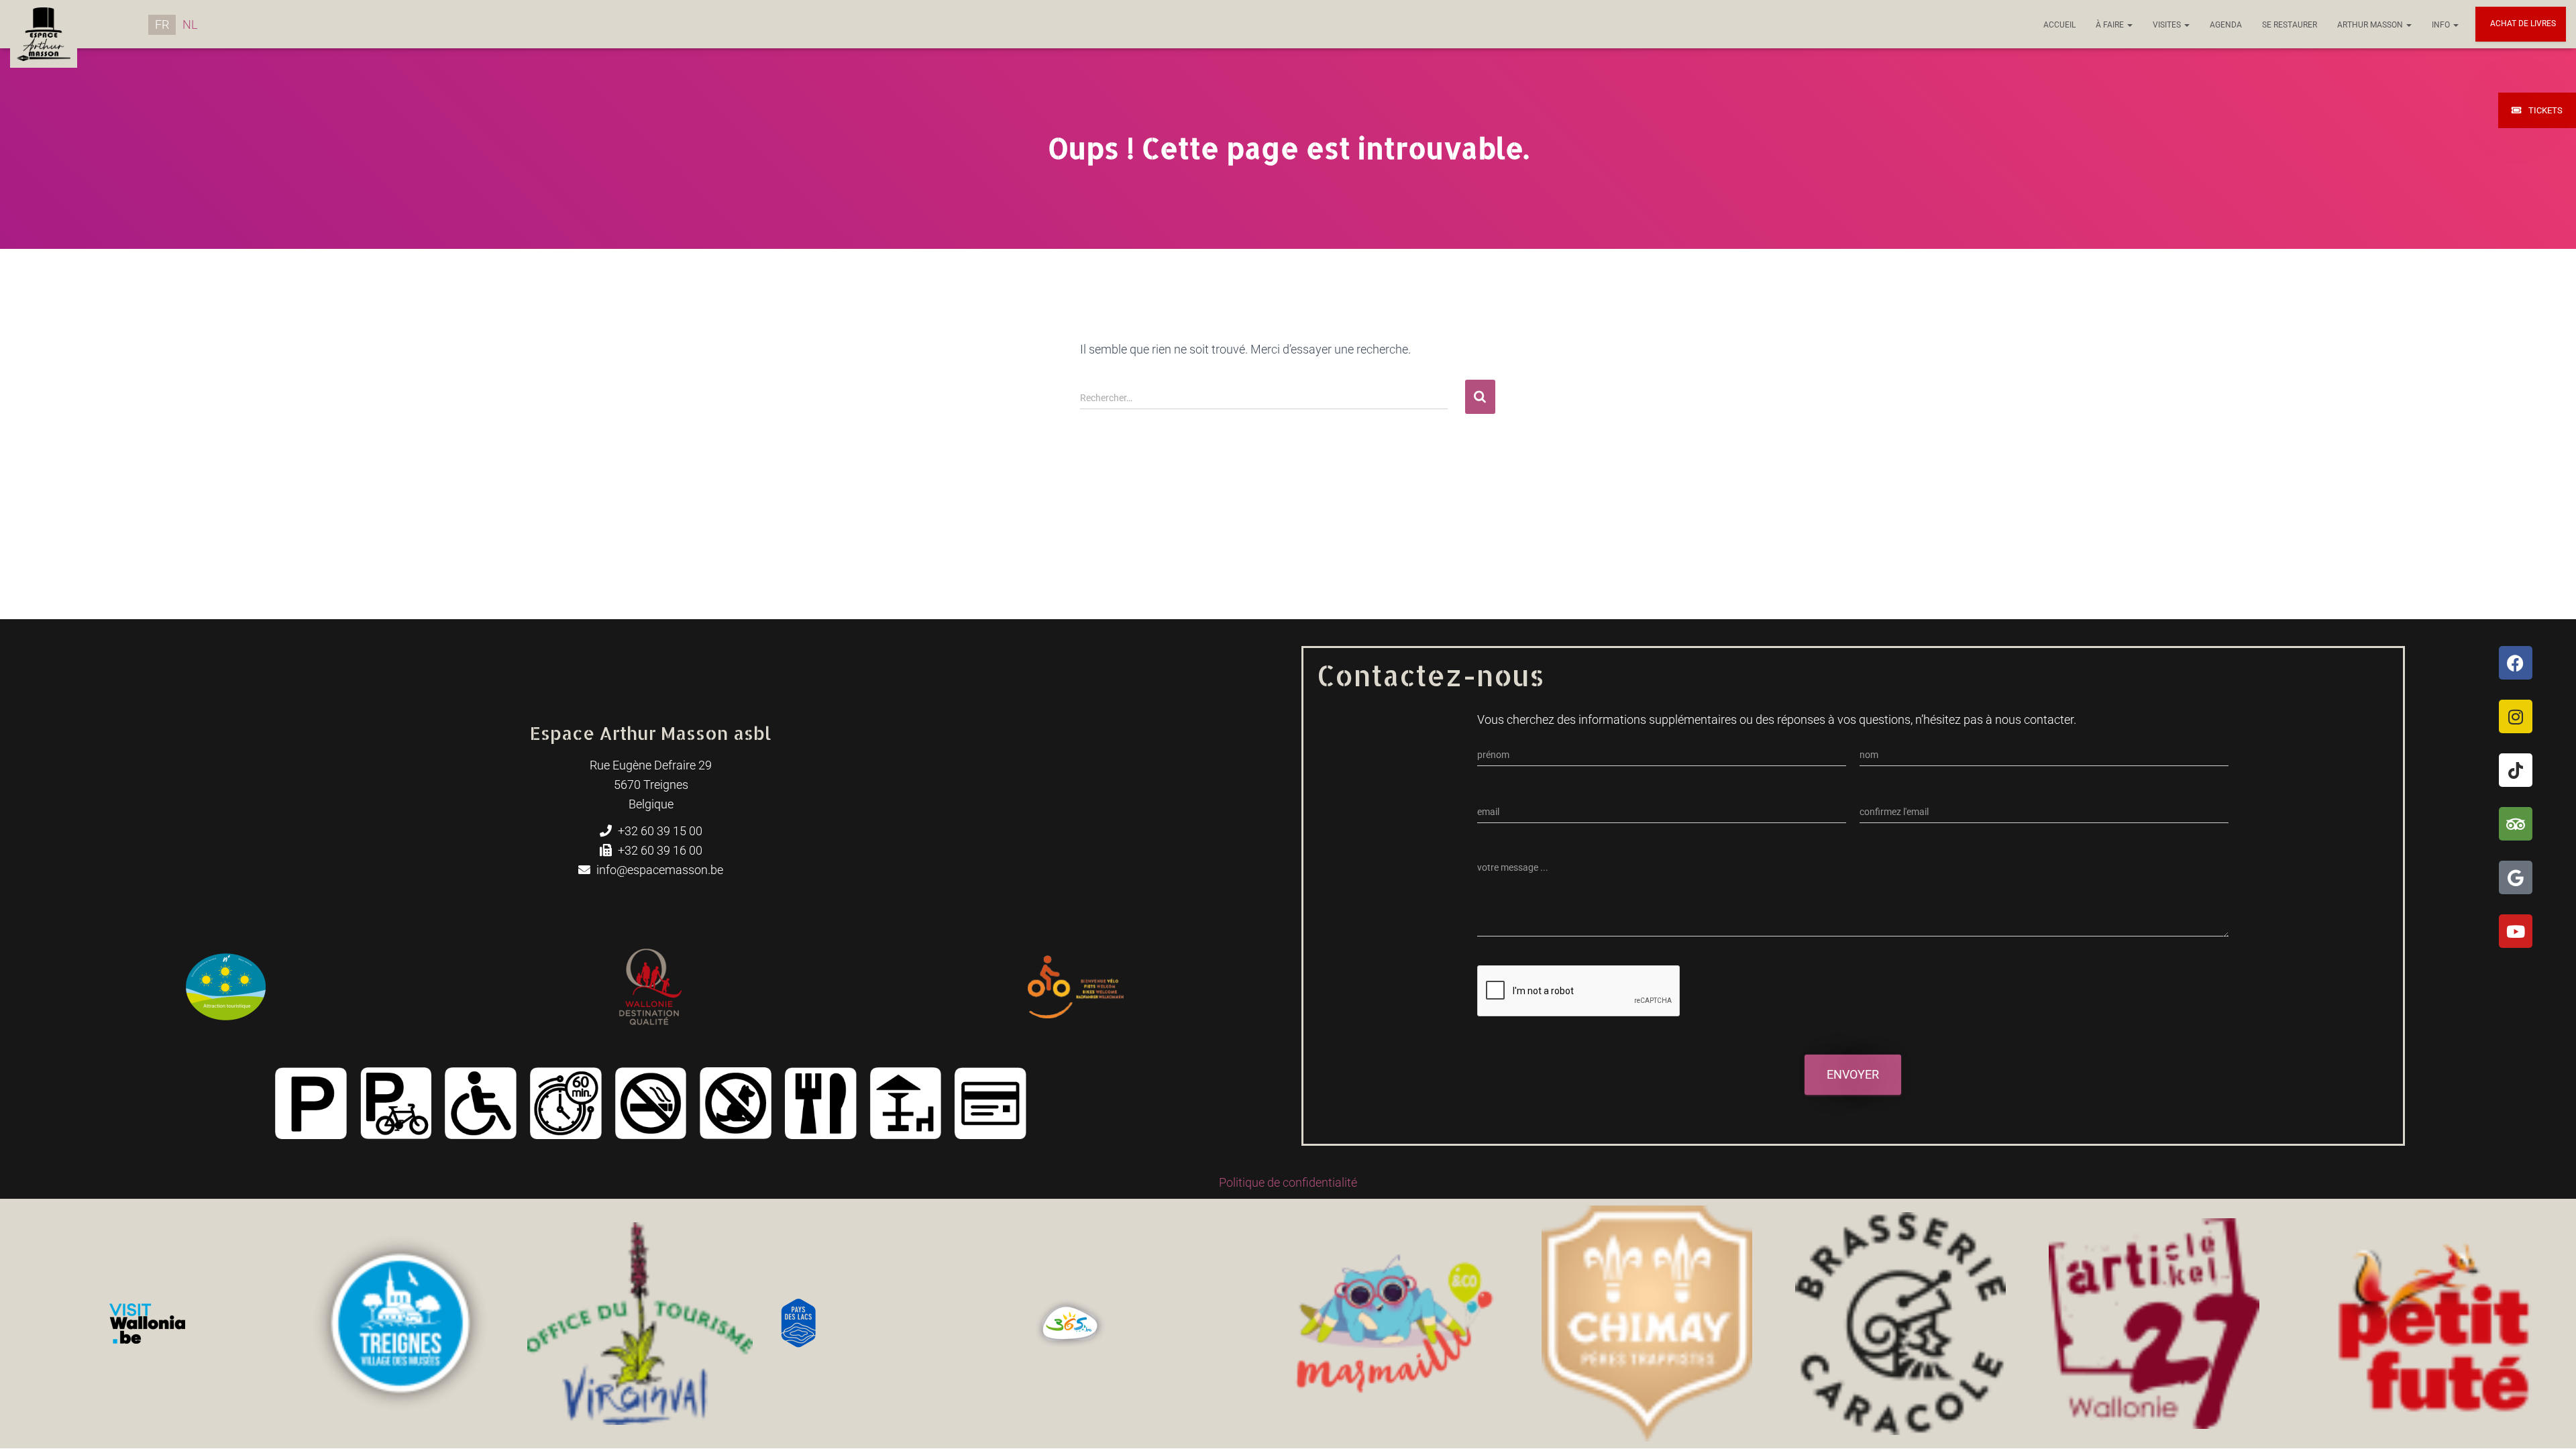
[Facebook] (2516, 663)
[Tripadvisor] (2516, 824)
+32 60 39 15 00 (659, 831)
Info (2442, 25)
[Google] (2516, 877)
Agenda (2226, 25)
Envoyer (1853, 1074)
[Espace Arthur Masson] (44, 24)
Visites (2168, 25)
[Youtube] (2516, 931)
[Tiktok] (2516, 770)
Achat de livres (2522, 23)
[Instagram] (2516, 716)
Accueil (2059, 25)
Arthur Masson (2371, 25)
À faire (2111, 25)
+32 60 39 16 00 (659, 850)
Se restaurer (2290, 25)
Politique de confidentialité (1288, 1182)
